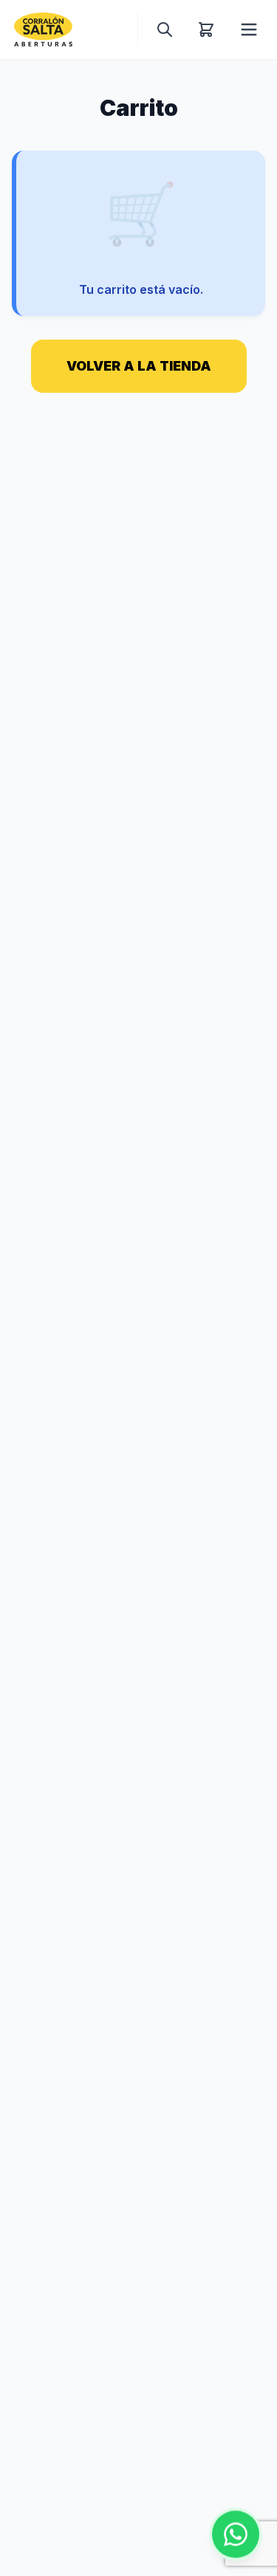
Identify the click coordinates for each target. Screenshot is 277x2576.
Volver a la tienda (139, 366)
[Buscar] (165, 30)
